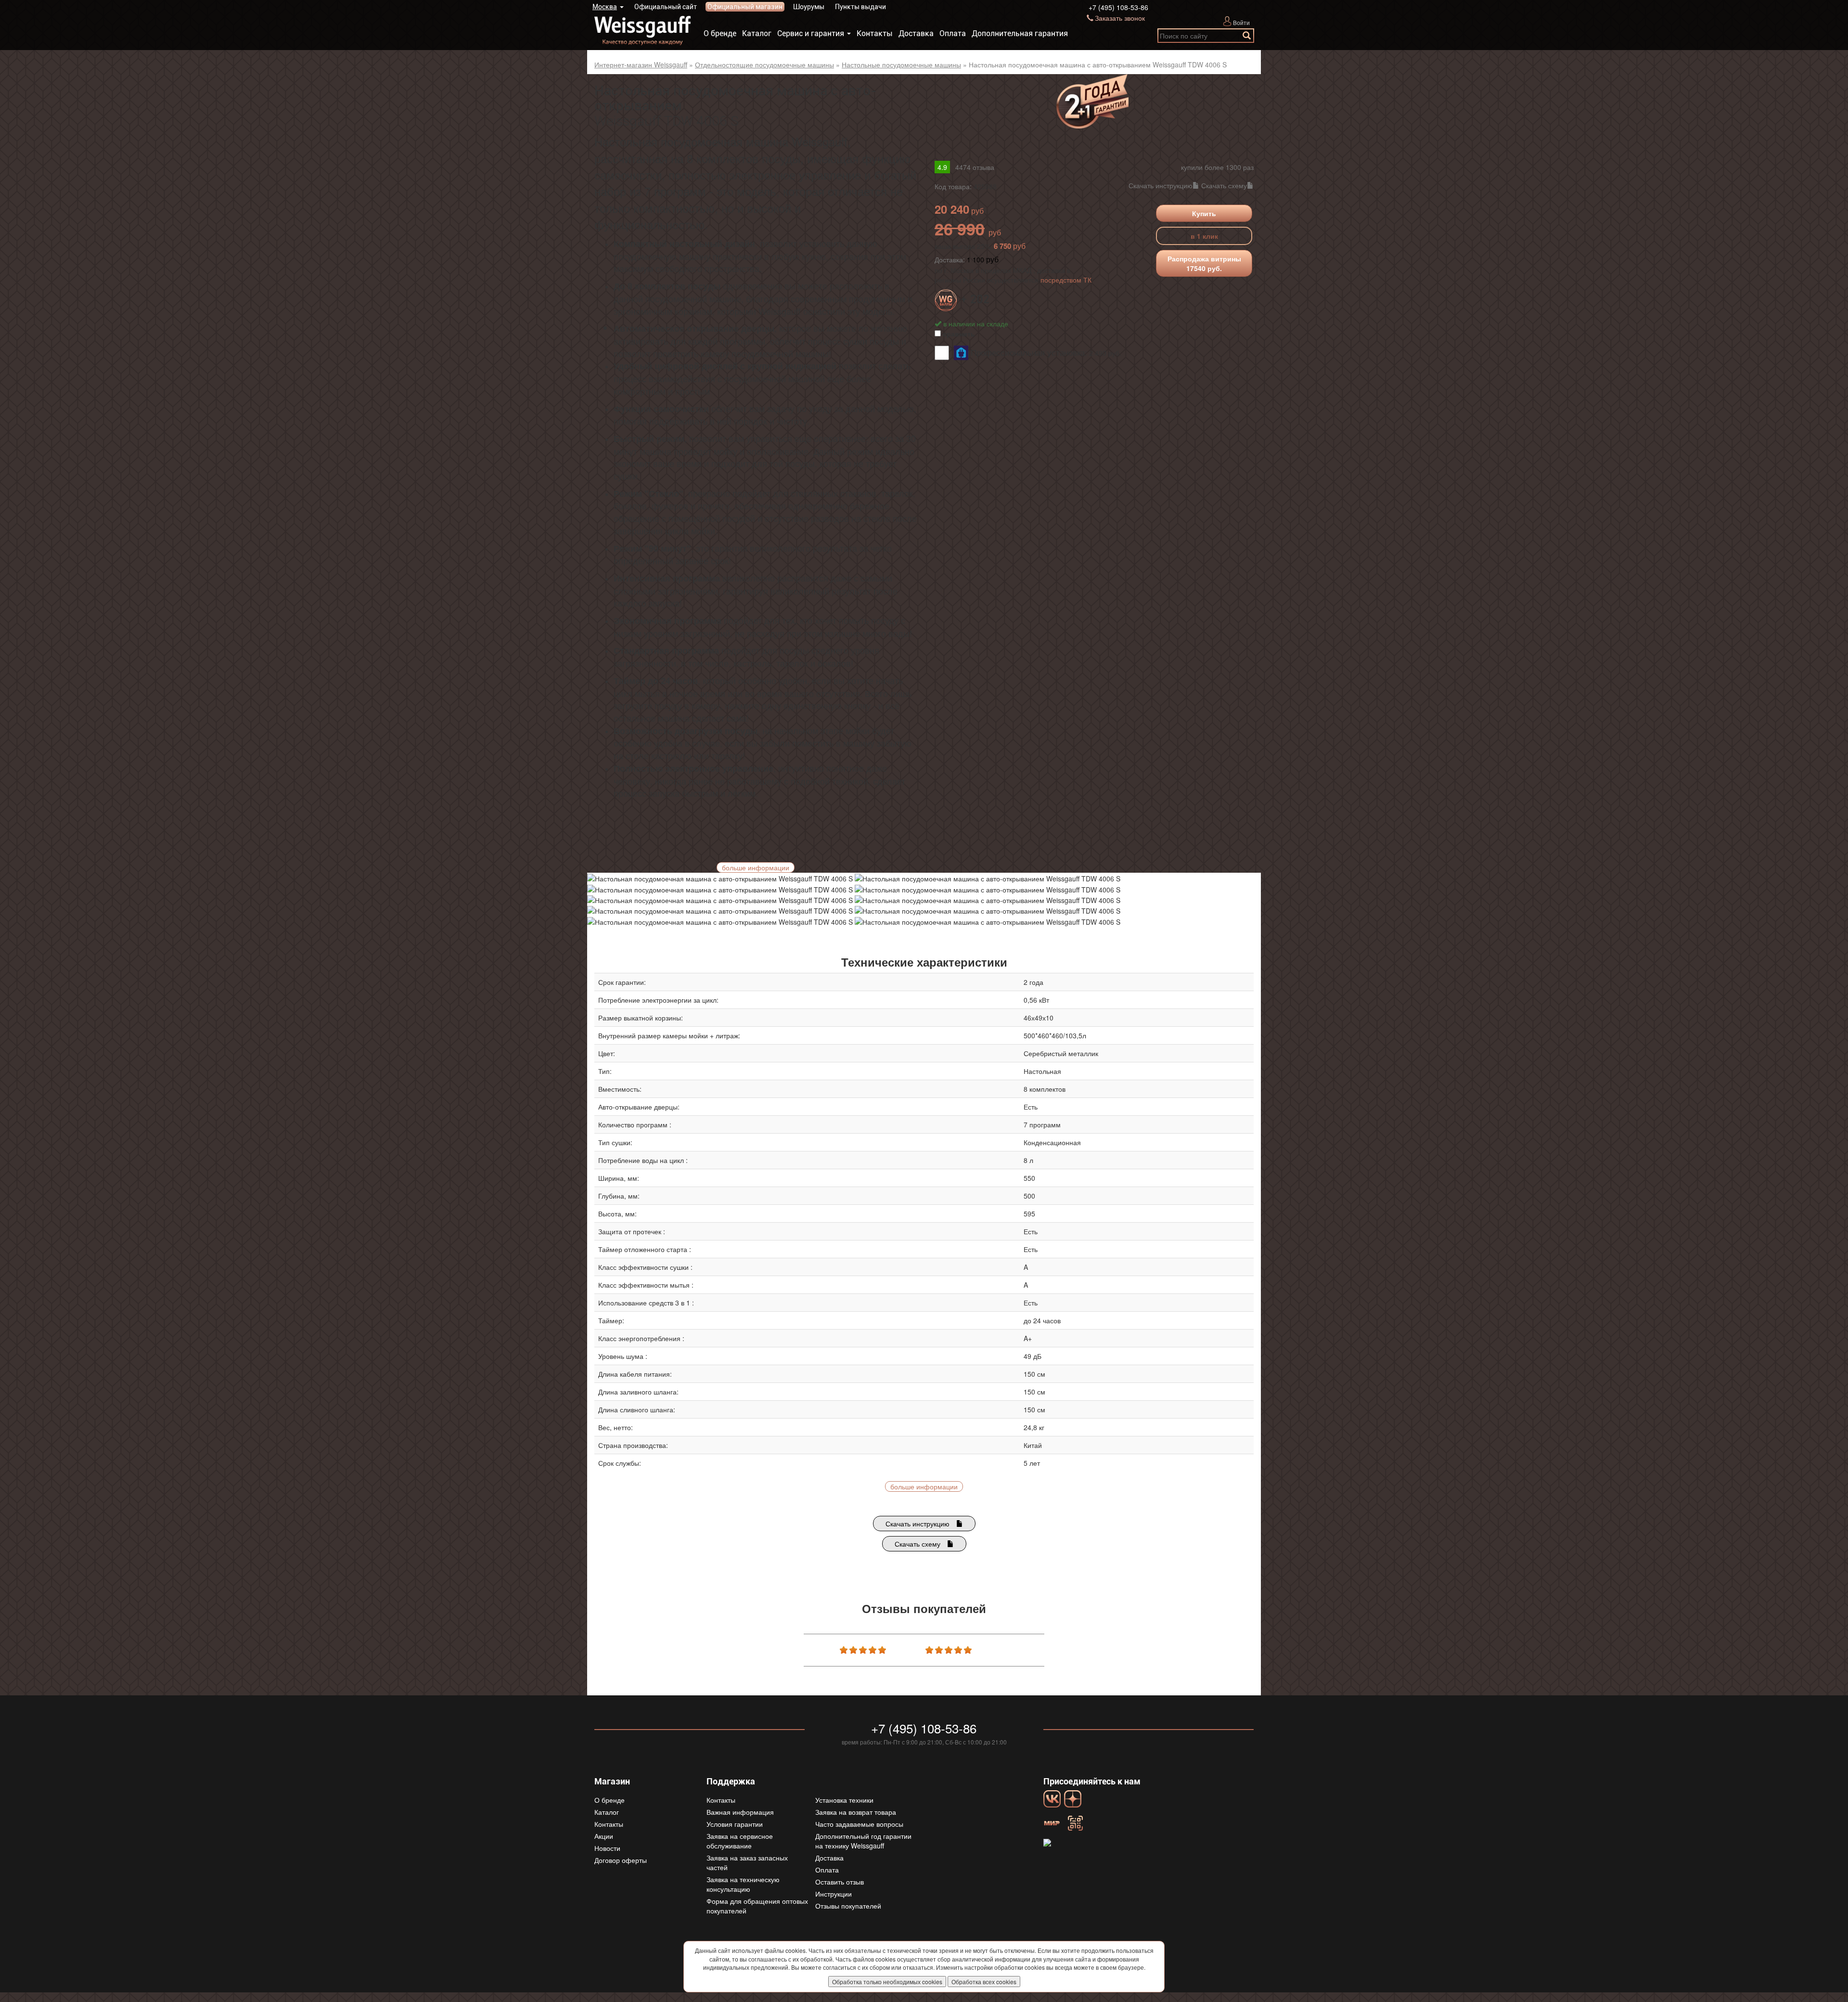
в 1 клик (1204, 236)
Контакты (875, 33)
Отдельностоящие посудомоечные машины (764, 65)
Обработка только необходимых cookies (887, 1982)
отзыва (975, 167)
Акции (604, 1836)
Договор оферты (621, 1860)
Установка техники (844, 1800)
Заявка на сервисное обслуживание (740, 1841)
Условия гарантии (735, 1824)
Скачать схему (1224, 185)
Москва (605, 7)
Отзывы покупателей (848, 1906)
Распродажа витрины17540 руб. (1204, 263)
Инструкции (834, 1894)
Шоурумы (809, 7)
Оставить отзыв (840, 1882)
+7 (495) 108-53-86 (1118, 7)
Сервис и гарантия (811, 33)
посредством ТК (1066, 280)
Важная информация (740, 1812)
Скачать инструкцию (1161, 185)
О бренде (720, 33)
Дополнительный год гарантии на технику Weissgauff (863, 1841)
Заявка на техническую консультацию (743, 1884)
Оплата (953, 33)
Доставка (916, 33)
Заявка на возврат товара (856, 1812)
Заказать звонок (1120, 18)
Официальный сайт (666, 7)
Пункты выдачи (860, 7)
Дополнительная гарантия (1020, 33)
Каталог (757, 33)
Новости (607, 1848)
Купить (1204, 213)
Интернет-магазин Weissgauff (641, 65)
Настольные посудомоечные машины (901, 65)
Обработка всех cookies (984, 1982)
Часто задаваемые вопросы (859, 1824)
